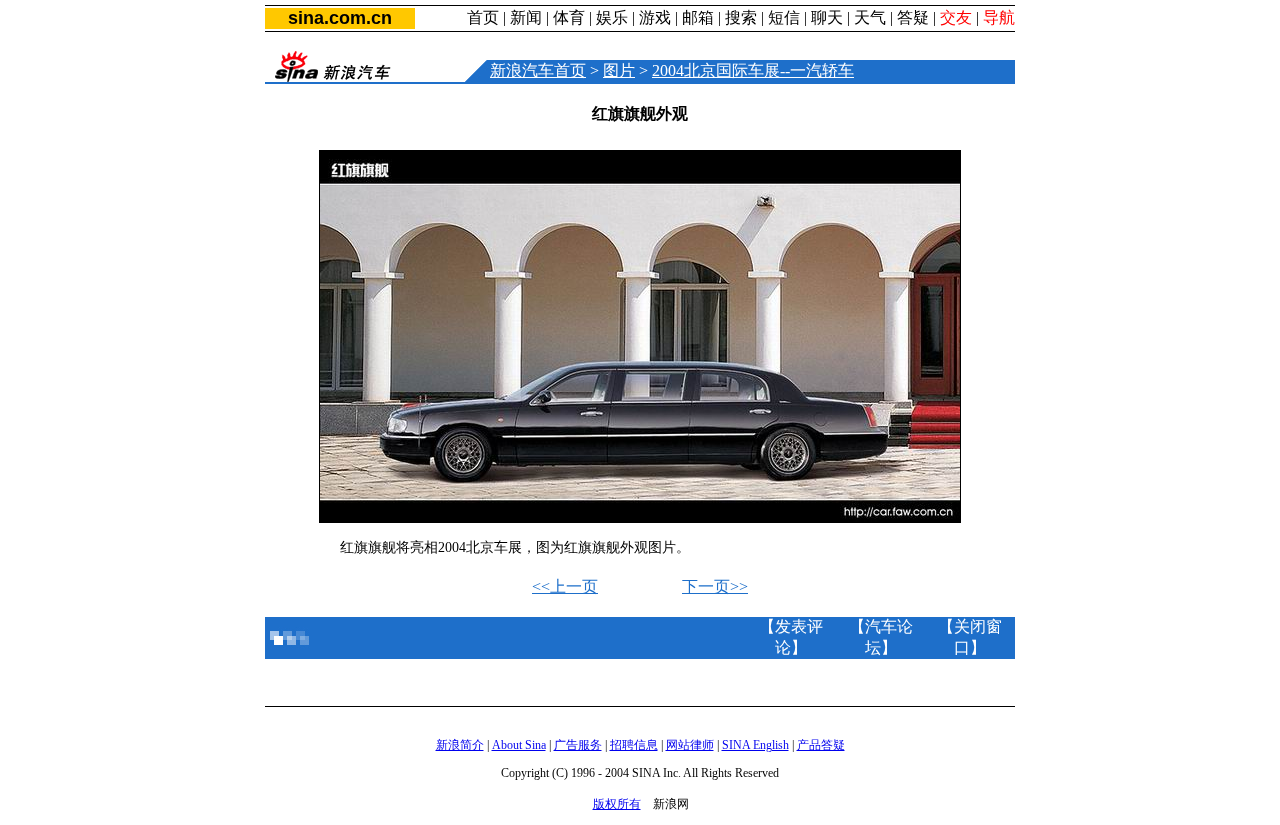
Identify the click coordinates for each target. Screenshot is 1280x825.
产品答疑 (821, 745)
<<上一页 (565, 586)
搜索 (741, 17)
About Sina (519, 745)
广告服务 (578, 745)
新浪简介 (460, 745)
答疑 (913, 17)
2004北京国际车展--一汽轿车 (753, 70)
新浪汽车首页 (538, 70)
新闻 (526, 17)
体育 (569, 17)
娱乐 (612, 17)
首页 (483, 17)
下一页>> (715, 586)
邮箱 (698, 17)
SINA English (755, 745)
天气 (870, 17)
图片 (619, 70)
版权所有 (617, 804)
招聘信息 (634, 745)
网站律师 (690, 745)
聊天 (827, 17)
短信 (784, 17)
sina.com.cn (340, 18)
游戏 (655, 17)
